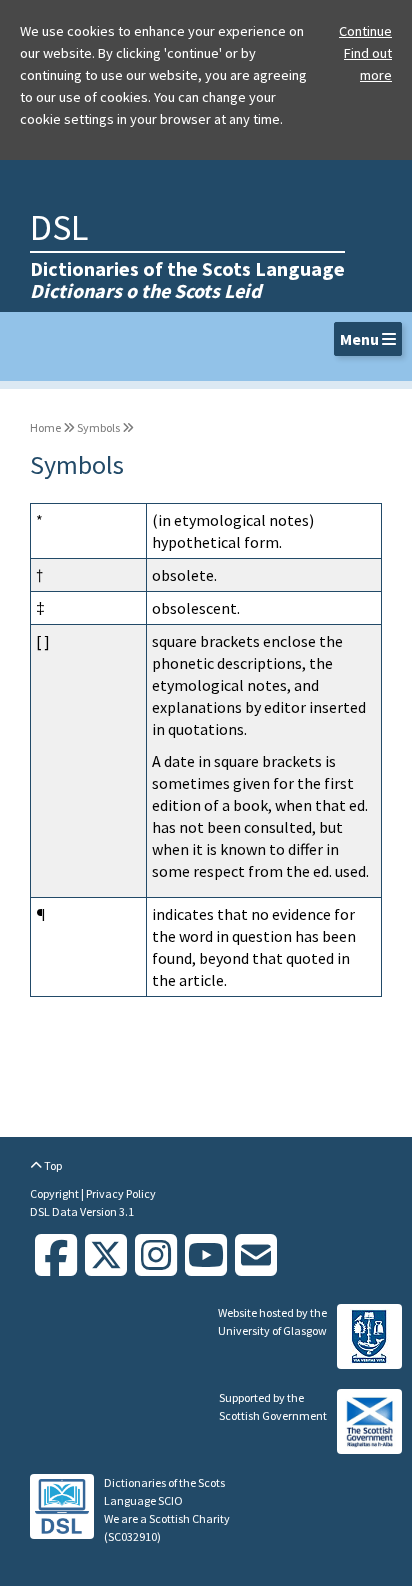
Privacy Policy (121, 1193)
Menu (361, 339)
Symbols (98, 427)
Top (52, 1165)
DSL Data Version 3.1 (82, 1211)
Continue (365, 31)
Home (45, 427)
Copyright (55, 1193)
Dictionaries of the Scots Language (187, 279)
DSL (59, 227)
